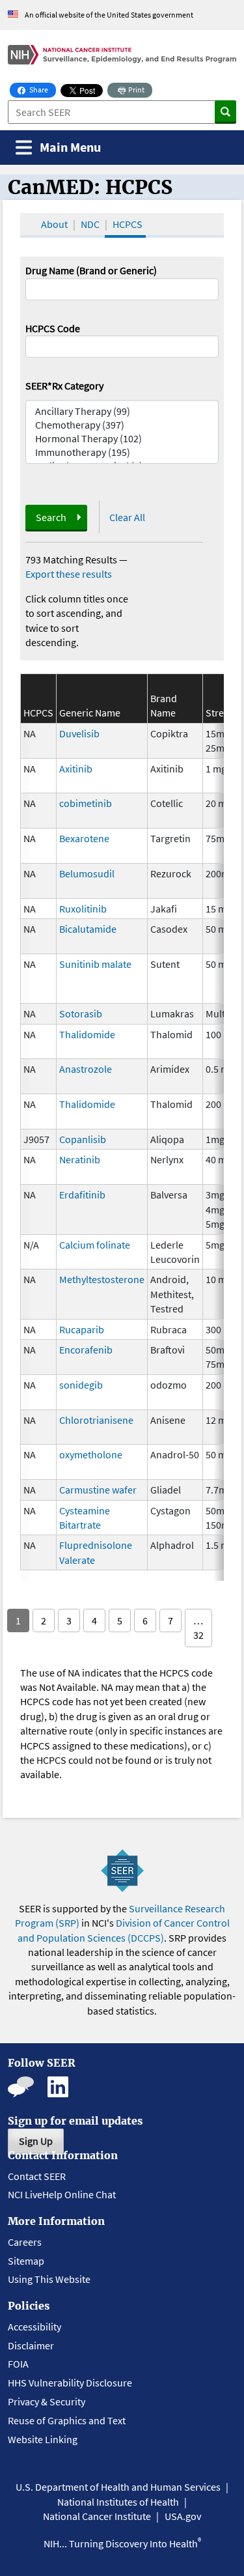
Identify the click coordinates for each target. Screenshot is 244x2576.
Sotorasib (81, 1013)
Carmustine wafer (98, 1490)
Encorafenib (86, 1350)
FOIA (18, 2364)
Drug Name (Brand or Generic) (91, 270)
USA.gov (183, 2516)
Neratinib (80, 1159)
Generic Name (90, 713)
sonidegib (81, 1385)
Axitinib (76, 769)
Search (51, 517)
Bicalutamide (88, 929)
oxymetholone (91, 1454)
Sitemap (26, 2261)
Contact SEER (37, 2176)
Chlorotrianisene (96, 1420)
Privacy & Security (47, 2401)
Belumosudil (87, 873)
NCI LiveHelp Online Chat (62, 2194)
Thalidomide (87, 1034)
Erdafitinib (82, 1195)
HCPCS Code (53, 328)
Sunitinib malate (95, 964)
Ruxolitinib (83, 909)
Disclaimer (31, 2345)
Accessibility (34, 2327)
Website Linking (43, 2439)
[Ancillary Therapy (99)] (122, 411)
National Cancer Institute (97, 2516)
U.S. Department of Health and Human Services (118, 2487)
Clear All (127, 517)
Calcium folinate (95, 1245)
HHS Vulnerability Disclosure (70, 2383)
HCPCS (128, 224)
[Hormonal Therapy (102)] (122, 439)
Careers (25, 2242)
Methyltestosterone (102, 1279)
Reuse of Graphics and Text (67, 2420)
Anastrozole (86, 1069)
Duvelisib (79, 733)
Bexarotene (84, 838)
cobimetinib (86, 803)
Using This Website (49, 2279)
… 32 (198, 1628)
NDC (90, 224)
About (54, 224)
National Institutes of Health (118, 2502)
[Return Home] (122, 54)
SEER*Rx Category (64, 386)
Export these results (69, 574)
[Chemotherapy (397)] (122, 425)
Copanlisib (83, 1139)
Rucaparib (82, 1329)
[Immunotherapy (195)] (122, 452)
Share (42, 89)
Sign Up (36, 2141)
